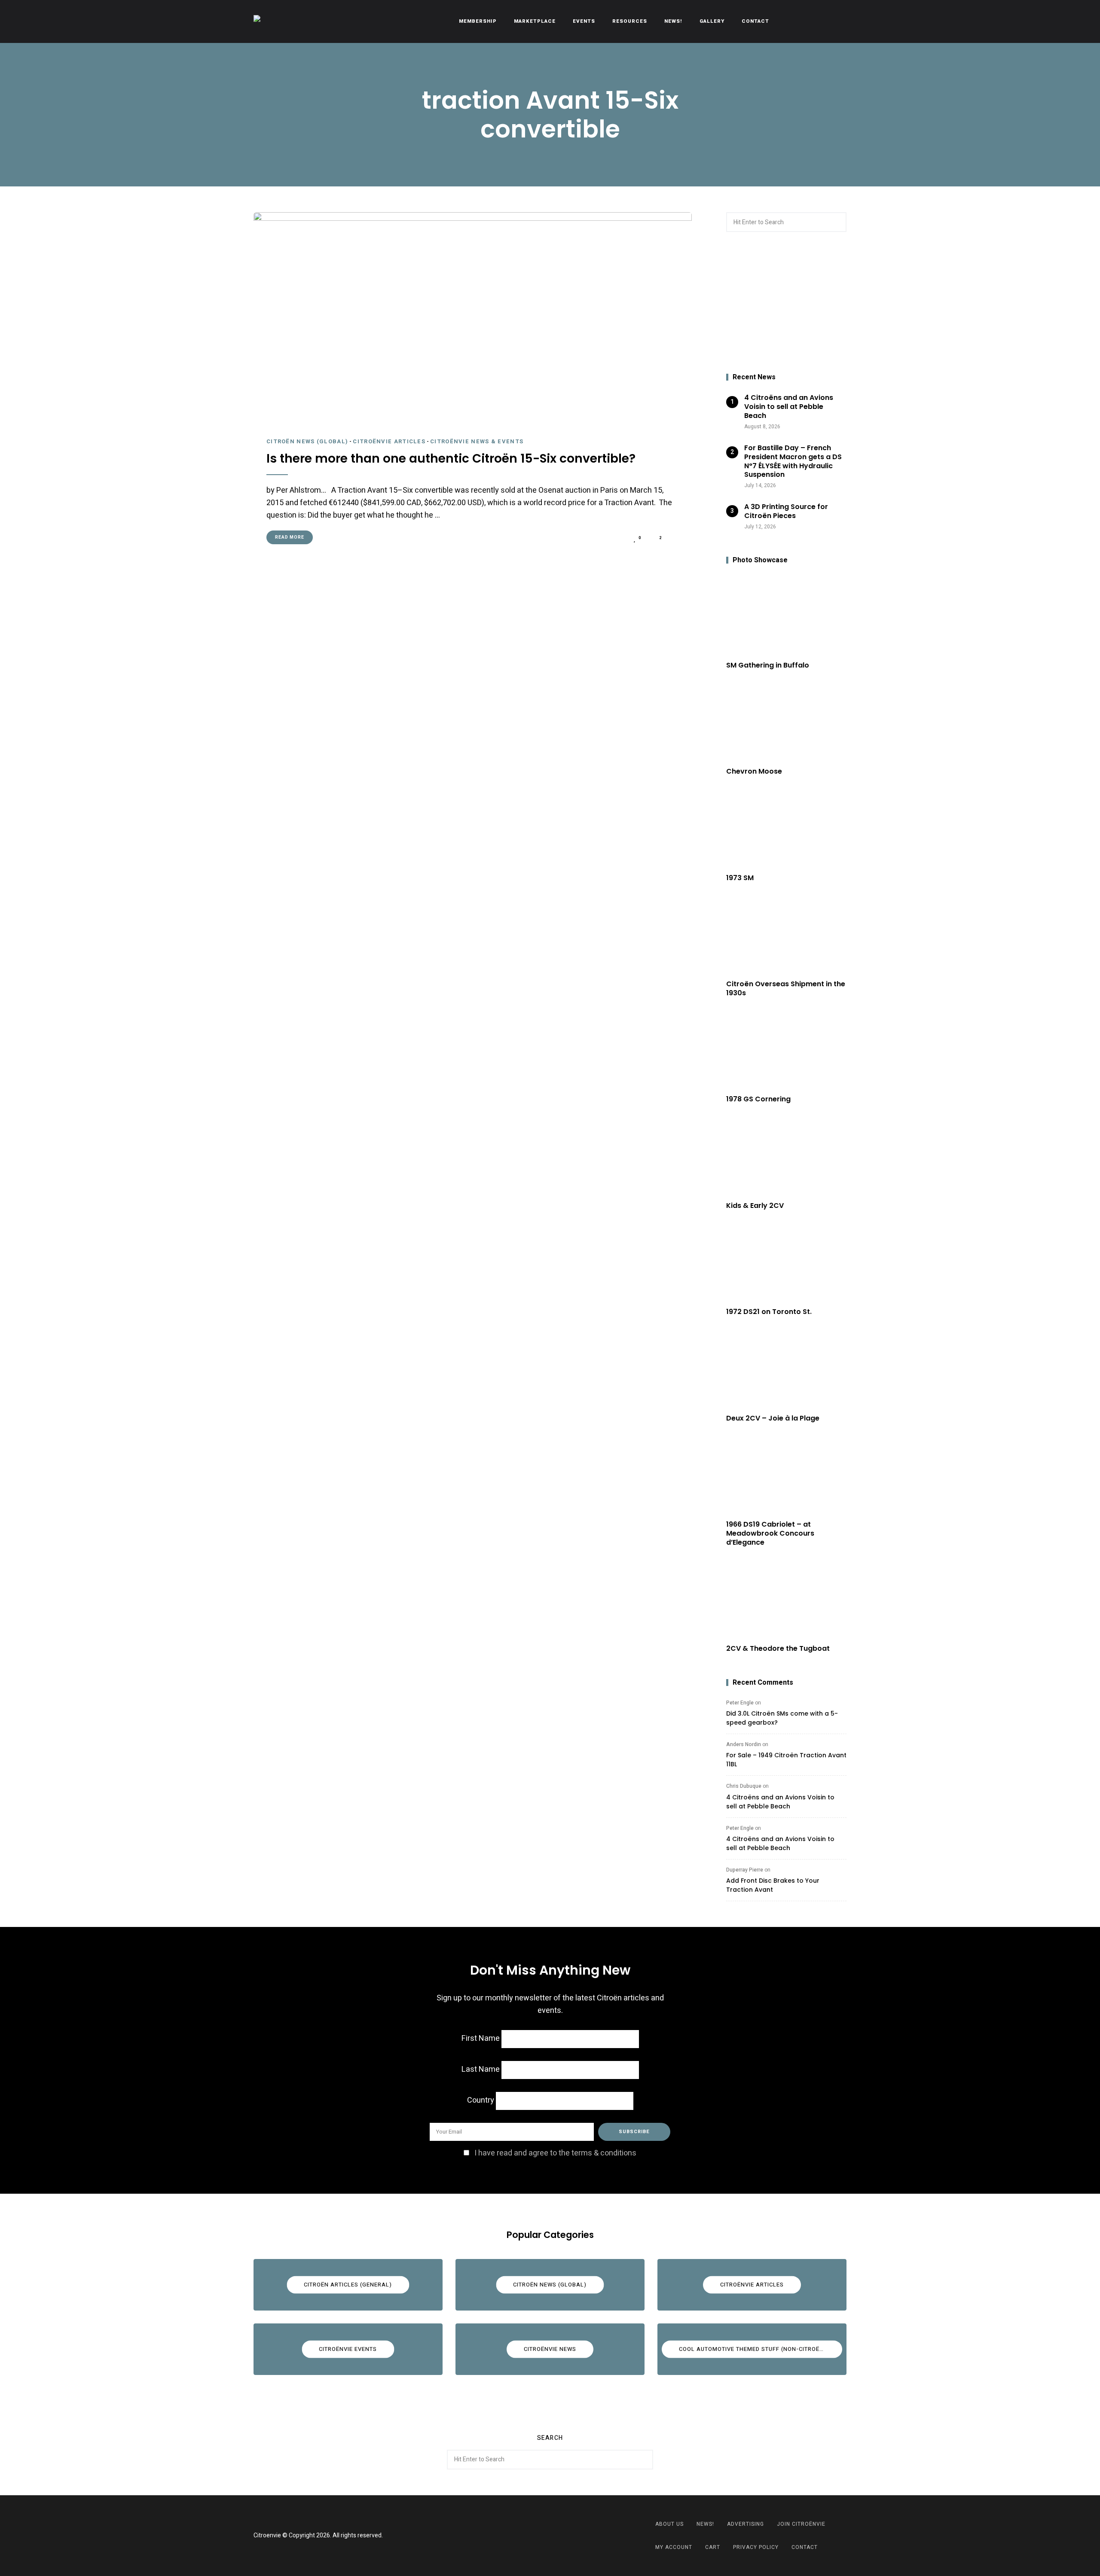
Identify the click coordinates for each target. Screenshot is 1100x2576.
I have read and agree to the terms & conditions (555, 2153)
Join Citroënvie (801, 2524)
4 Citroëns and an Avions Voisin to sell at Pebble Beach (780, 1802)
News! (673, 21)
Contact (755, 21)
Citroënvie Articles (389, 441)
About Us (669, 2524)
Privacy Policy (756, 2547)
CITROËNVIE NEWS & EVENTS (477, 441)
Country (481, 2100)
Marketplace (535, 21)
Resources (630, 21)
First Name (481, 2038)
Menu (838, 21)
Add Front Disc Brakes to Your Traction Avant (773, 1885)
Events (584, 21)
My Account (674, 2547)
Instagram (561, 2536)
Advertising (746, 2524)
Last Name (481, 2069)
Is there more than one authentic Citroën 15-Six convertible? (451, 459)
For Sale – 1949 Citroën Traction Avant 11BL (786, 1760)
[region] (786, 303)
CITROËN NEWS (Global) (307, 441)
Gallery (712, 21)
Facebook (539, 2536)
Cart (713, 2547)
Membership (478, 21)
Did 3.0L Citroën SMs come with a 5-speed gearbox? (782, 1718)
